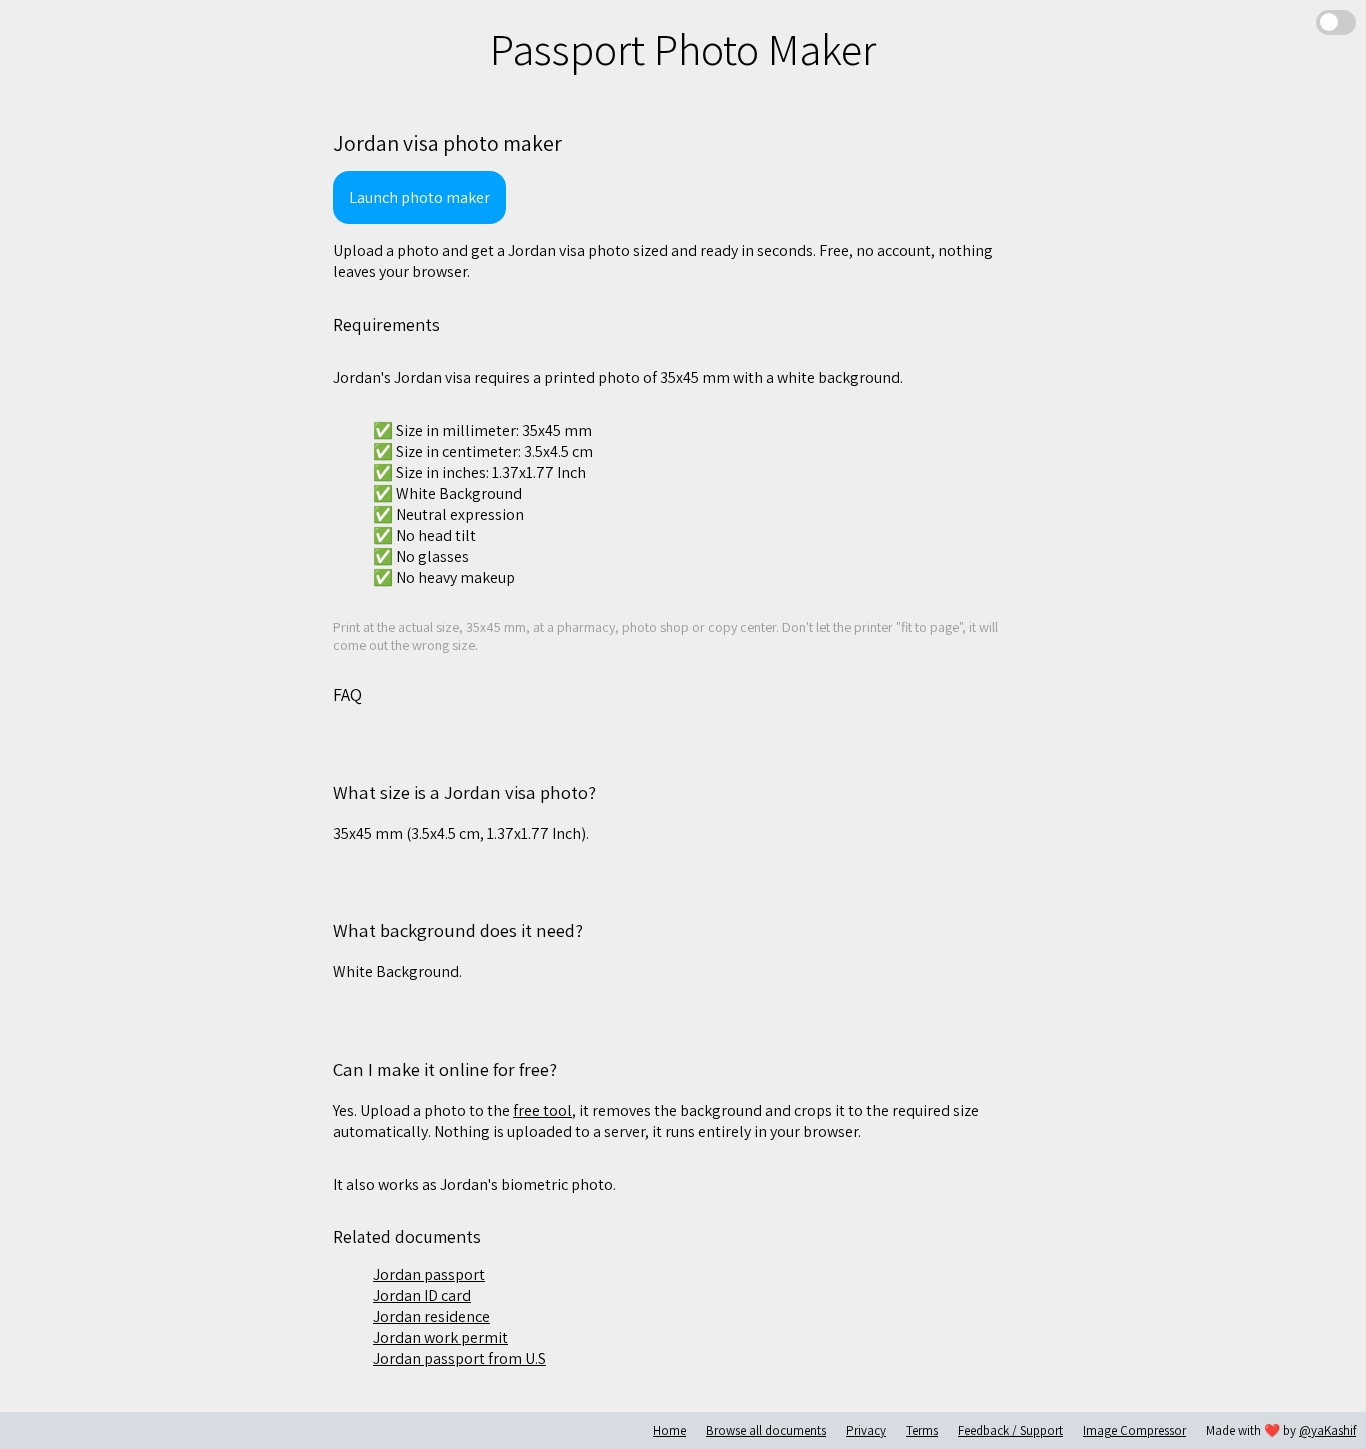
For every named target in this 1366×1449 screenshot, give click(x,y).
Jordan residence (431, 1316)
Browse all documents (766, 1430)
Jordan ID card (422, 1295)
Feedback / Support (1010, 1430)
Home (669, 1430)
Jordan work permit (440, 1337)
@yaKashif (1327, 1430)
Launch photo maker (419, 197)
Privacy (866, 1430)
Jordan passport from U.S (459, 1358)
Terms (922, 1430)
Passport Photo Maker (683, 49)
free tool (542, 1110)
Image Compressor (1134, 1430)
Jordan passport (429, 1274)
